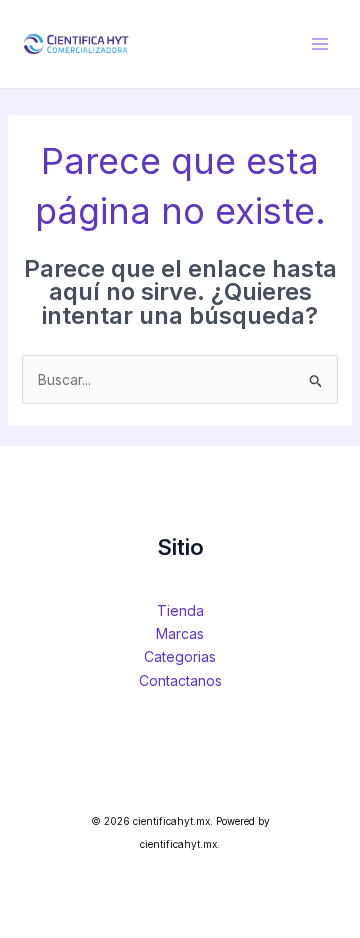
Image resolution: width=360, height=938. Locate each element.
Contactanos (180, 680)
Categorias (180, 656)
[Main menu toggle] (320, 44)
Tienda (180, 610)
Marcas (180, 633)
